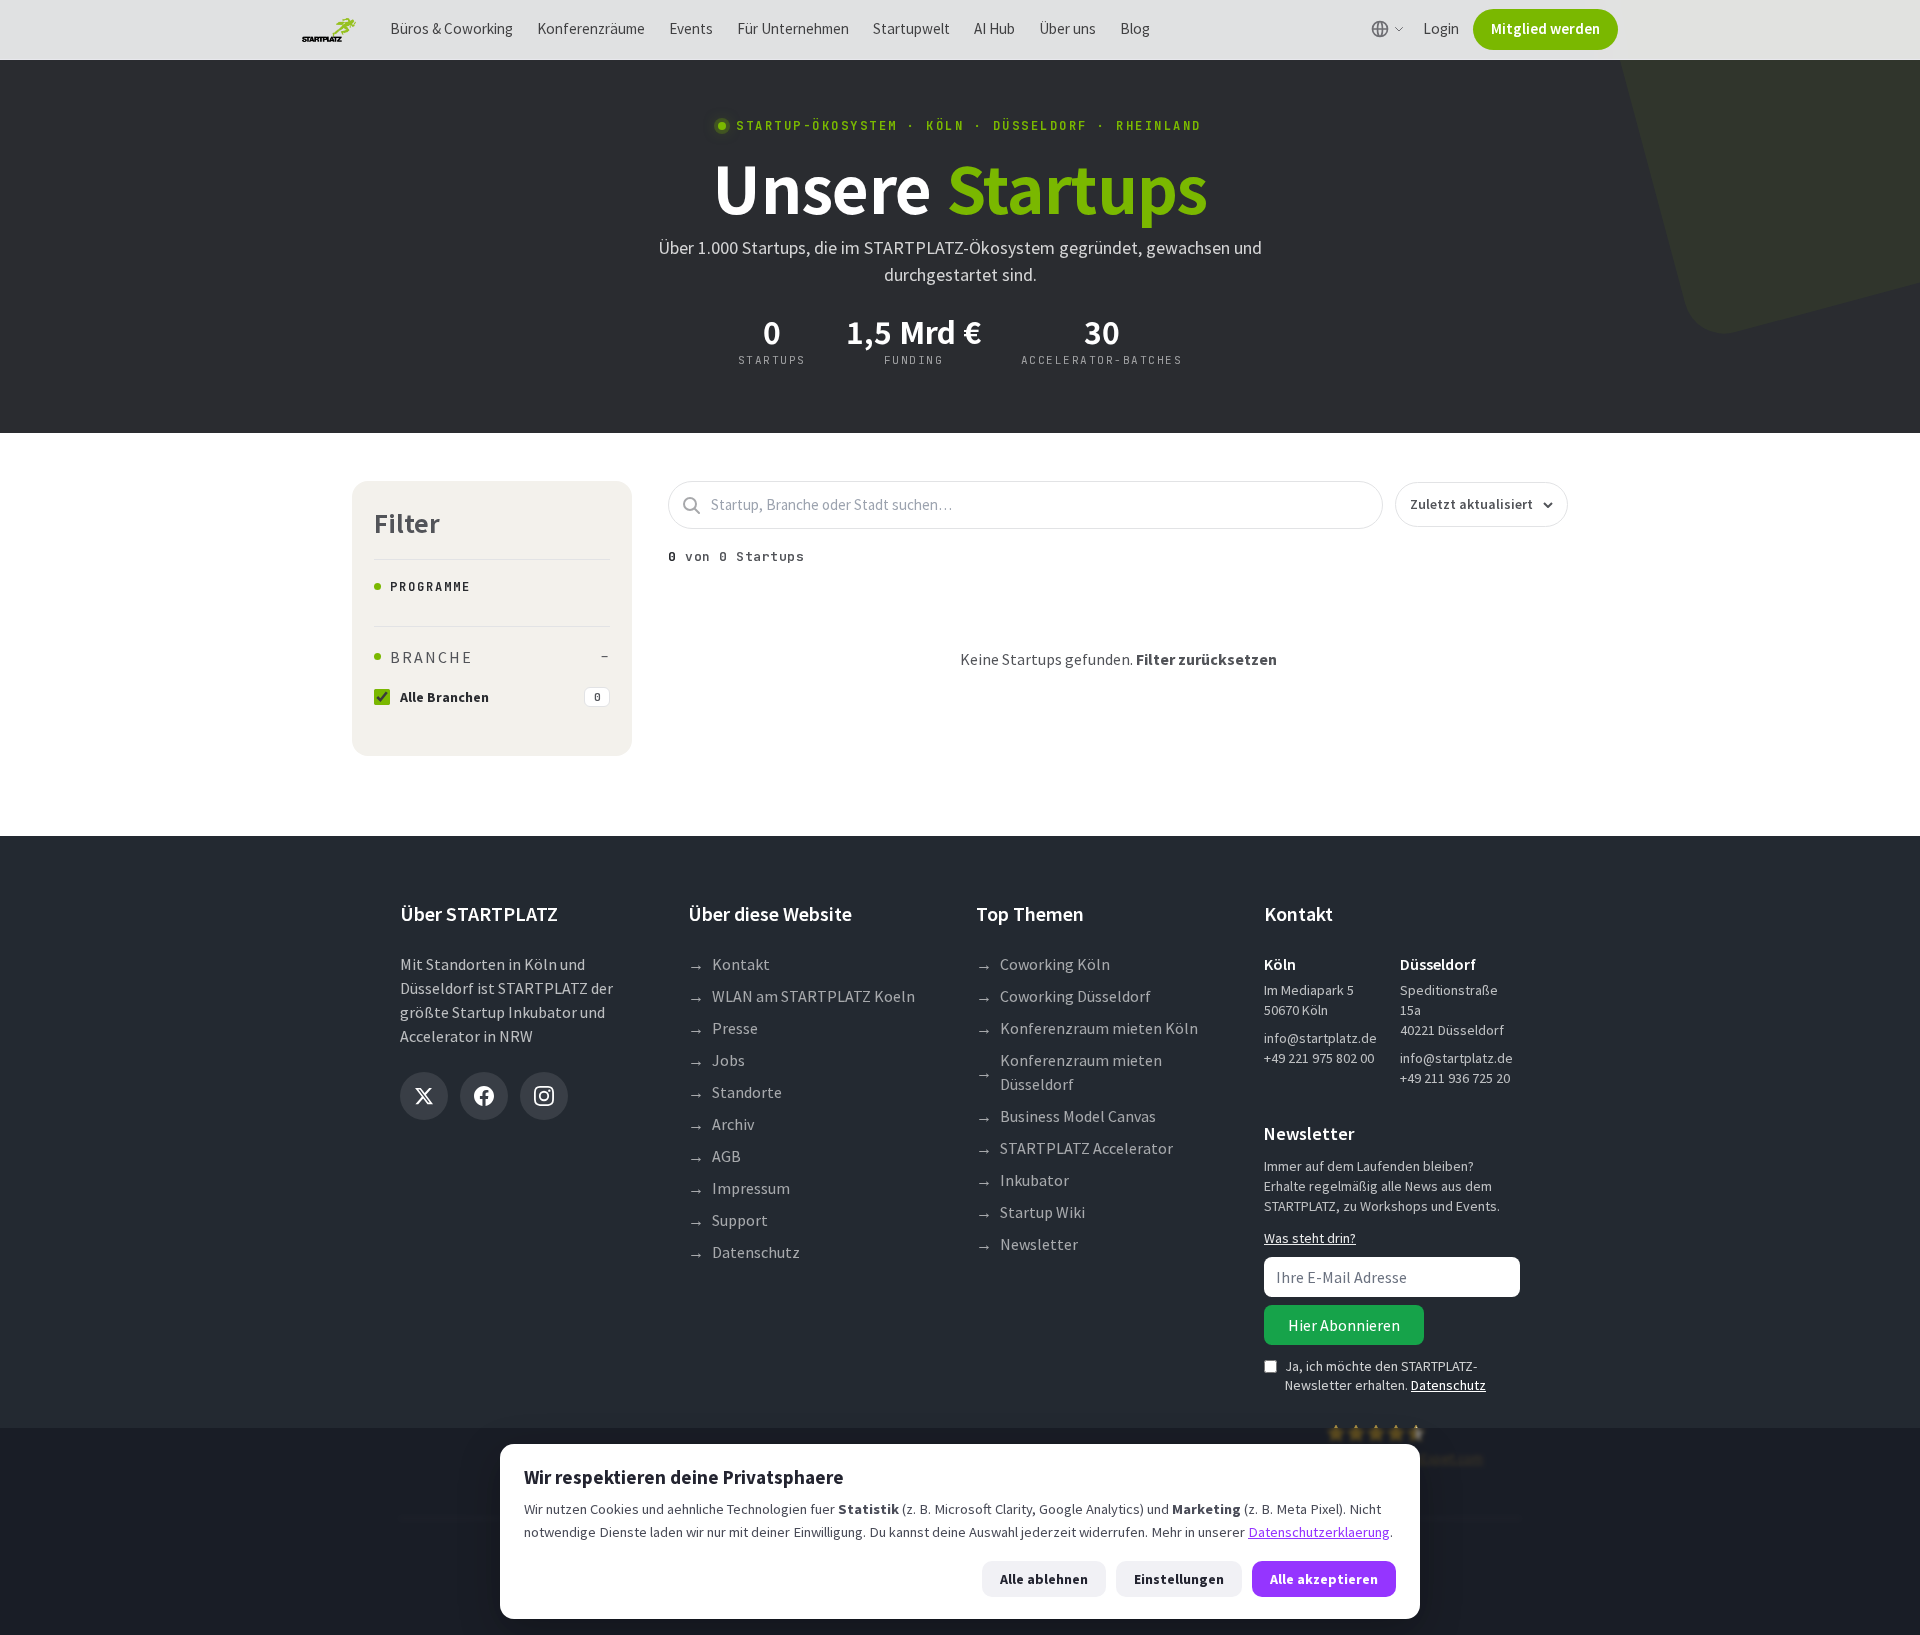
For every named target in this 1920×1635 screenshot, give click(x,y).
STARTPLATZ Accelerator (1074, 1148)
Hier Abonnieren (1344, 1325)
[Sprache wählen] (1387, 29)
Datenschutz (744, 1252)
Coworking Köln (1043, 964)
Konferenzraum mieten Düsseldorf (1069, 1072)
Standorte (735, 1092)
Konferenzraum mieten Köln (1087, 1028)
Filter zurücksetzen (1206, 659)
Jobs (716, 1060)
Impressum (739, 1188)
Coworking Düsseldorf (1063, 996)
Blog (1135, 28)
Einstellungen (1179, 1579)
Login (1441, 28)
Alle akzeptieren (1324, 1579)
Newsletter (1027, 1244)
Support (728, 1220)
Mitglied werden (1545, 28)
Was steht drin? (1310, 1238)
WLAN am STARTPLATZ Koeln (801, 996)
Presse (723, 1028)
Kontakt (729, 964)
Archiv (721, 1124)
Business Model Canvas (1066, 1116)
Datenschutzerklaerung (1319, 1532)
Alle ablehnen (1044, 1579)
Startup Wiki (1030, 1212)
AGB (714, 1156)
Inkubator (1022, 1180)
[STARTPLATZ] (329, 30)
